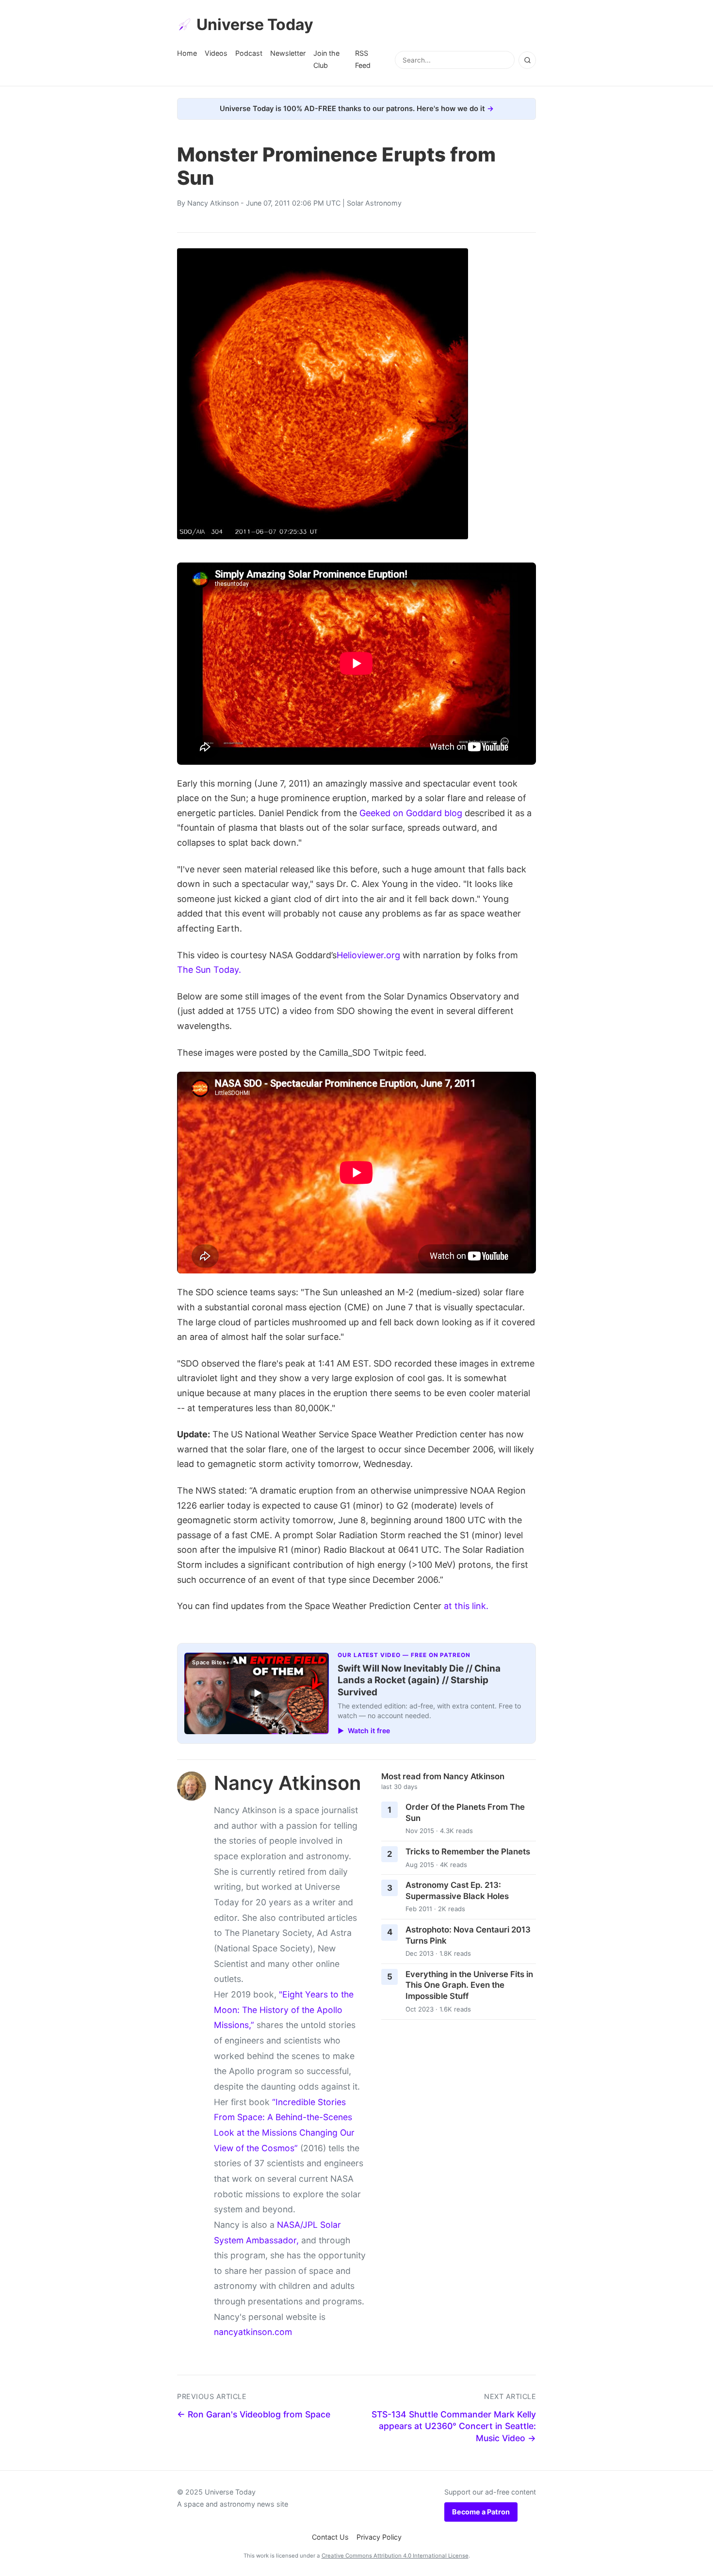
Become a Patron (481, 2512)
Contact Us (330, 2537)
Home (187, 53)
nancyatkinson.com (253, 2332)
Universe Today (255, 24)
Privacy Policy (379, 2537)
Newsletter (288, 53)
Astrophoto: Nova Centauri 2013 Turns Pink (468, 1935)
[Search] (527, 60)
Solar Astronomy (374, 203)
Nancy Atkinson (213, 203)
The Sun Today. (209, 970)
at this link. (466, 1606)
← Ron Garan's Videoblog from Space (254, 2414)
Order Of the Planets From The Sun (465, 1812)
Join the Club (326, 59)
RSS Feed (363, 59)
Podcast (249, 53)
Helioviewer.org (368, 955)
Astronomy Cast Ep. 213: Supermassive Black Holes (457, 1891)
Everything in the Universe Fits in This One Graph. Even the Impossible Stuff (469, 1985)
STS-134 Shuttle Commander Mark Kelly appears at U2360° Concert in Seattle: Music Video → (454, 2426)
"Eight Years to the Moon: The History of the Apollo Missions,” (284, 2010)
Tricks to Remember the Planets (468, 1851)
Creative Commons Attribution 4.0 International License (395, 2556)
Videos (216, 53)
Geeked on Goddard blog (411, 813)
